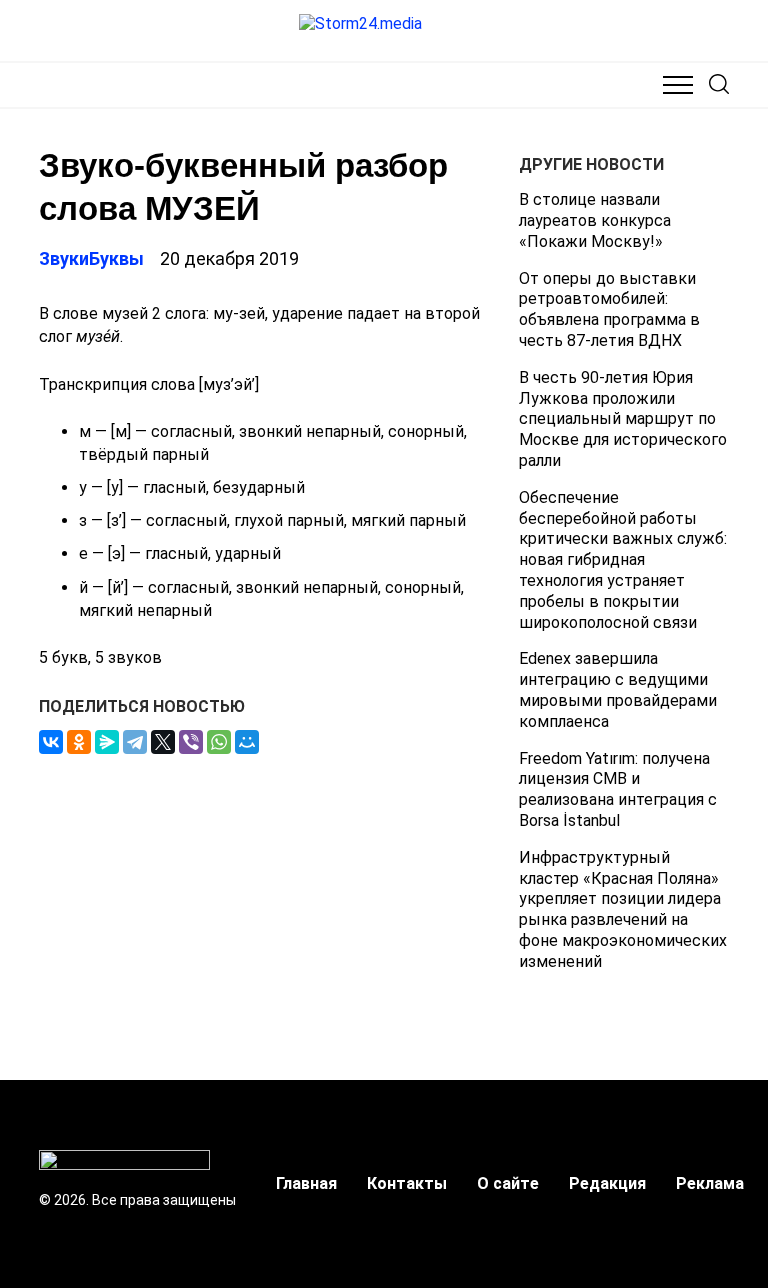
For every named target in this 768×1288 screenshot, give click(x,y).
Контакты (407, 1183)
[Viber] (191, 742)
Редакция (607, 1183)
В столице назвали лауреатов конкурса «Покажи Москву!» (595, 220)
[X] (163, 742)
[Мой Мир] (247, 742)
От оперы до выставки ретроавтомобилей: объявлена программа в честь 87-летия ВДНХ (609, 309)
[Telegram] (135, 742)
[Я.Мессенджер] (107, 742)
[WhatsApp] (219, 742)
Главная (306, 1183)
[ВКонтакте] (51, 742)
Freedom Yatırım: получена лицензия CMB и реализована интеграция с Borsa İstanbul (618, 789)
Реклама (710, 1183)
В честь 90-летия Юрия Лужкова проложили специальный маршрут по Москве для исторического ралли (623, 419)
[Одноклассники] (79, 742)
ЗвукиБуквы (91, 258)
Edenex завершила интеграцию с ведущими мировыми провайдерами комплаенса (618, 689)
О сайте (508, 1183)
